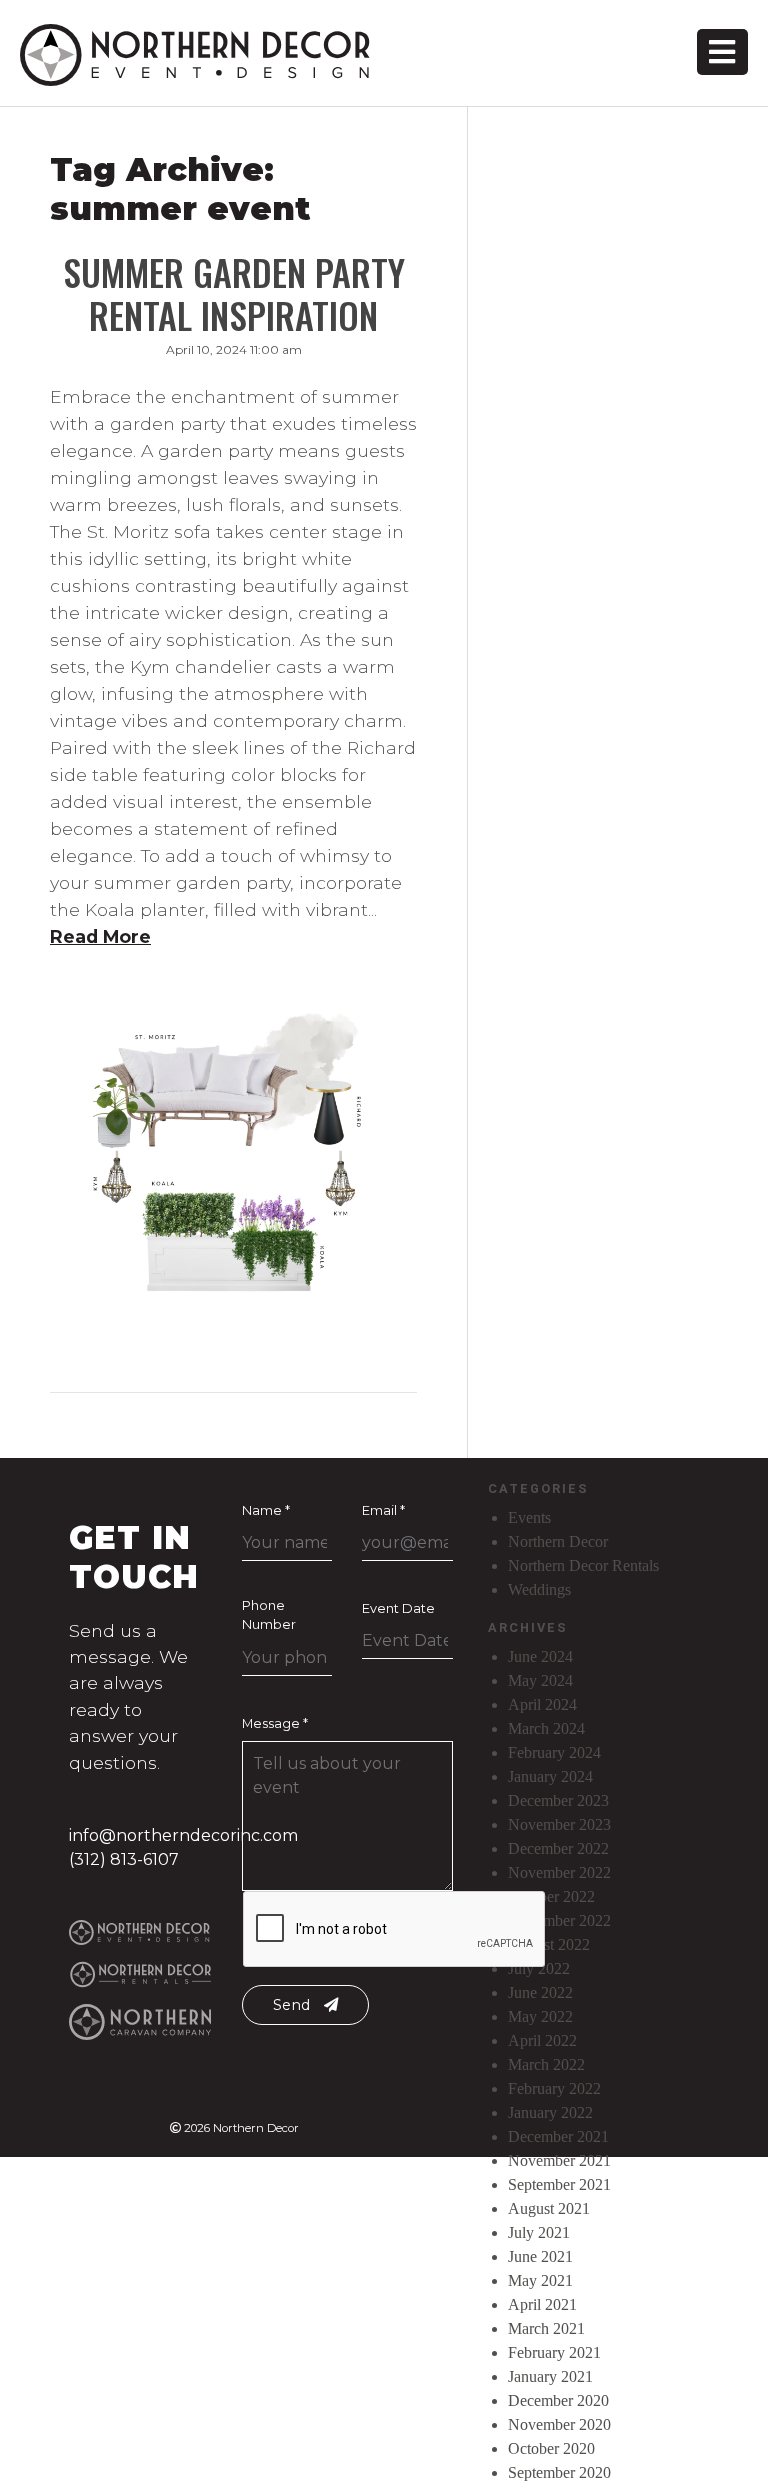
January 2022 (550, 2112)
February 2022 (554, 2088)
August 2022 (549, 1944)
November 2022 (559, 1872)
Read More (100, 936)
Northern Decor (558, 1541)
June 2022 (540, 1992)
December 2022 (558, 1848)
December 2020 (558, 2400)
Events (529, 1517)
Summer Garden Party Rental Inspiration (234, 293)
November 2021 (559, 2160)
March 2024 (546, 1728)
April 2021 (542, 2304)
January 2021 (550, 2376)
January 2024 (550, 1776)
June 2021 (540, 2256)
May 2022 (540, 2016)
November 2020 (559, 2424)
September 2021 (559, 2184)
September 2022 (559, 1920)
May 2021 (540, 2280)
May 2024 (540, 1680)
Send (293, 2005)
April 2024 (542, 1704)
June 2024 (540, 1656)
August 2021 (549, 2208)
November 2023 (559, 1824)
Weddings (539, 1589)
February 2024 (554, 1752)
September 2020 (559, 2472)
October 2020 (551, 2448)
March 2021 (546, 2328)
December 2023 (558, 1800)
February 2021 (554, 2352)
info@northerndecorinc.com (183, 1835)
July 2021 (539, 2232)
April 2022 (542, 2040)
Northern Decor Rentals (583, 1565)
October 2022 (551, 1896)
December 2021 (558, 2136)
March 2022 (546, 2064)
